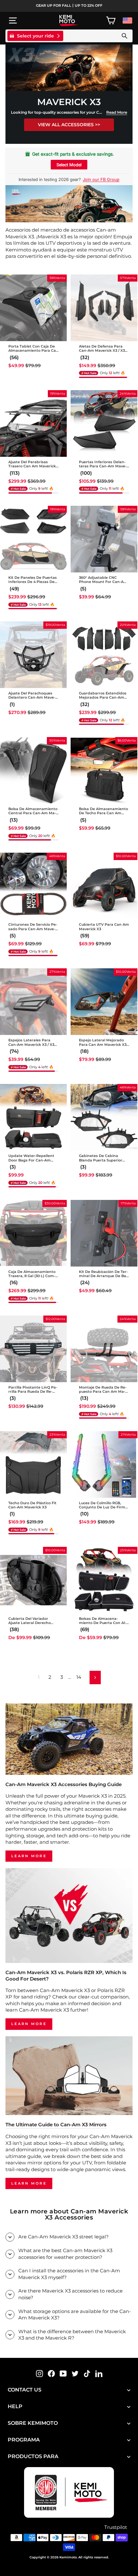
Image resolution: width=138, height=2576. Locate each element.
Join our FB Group (101, 179)
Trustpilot (116, 2527)
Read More (117, 112)
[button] (14, 473)
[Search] (125, 36)
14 (79, 1677)
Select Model (69, 165)
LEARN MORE (29, 1856)
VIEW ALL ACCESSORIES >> (69, 125)
